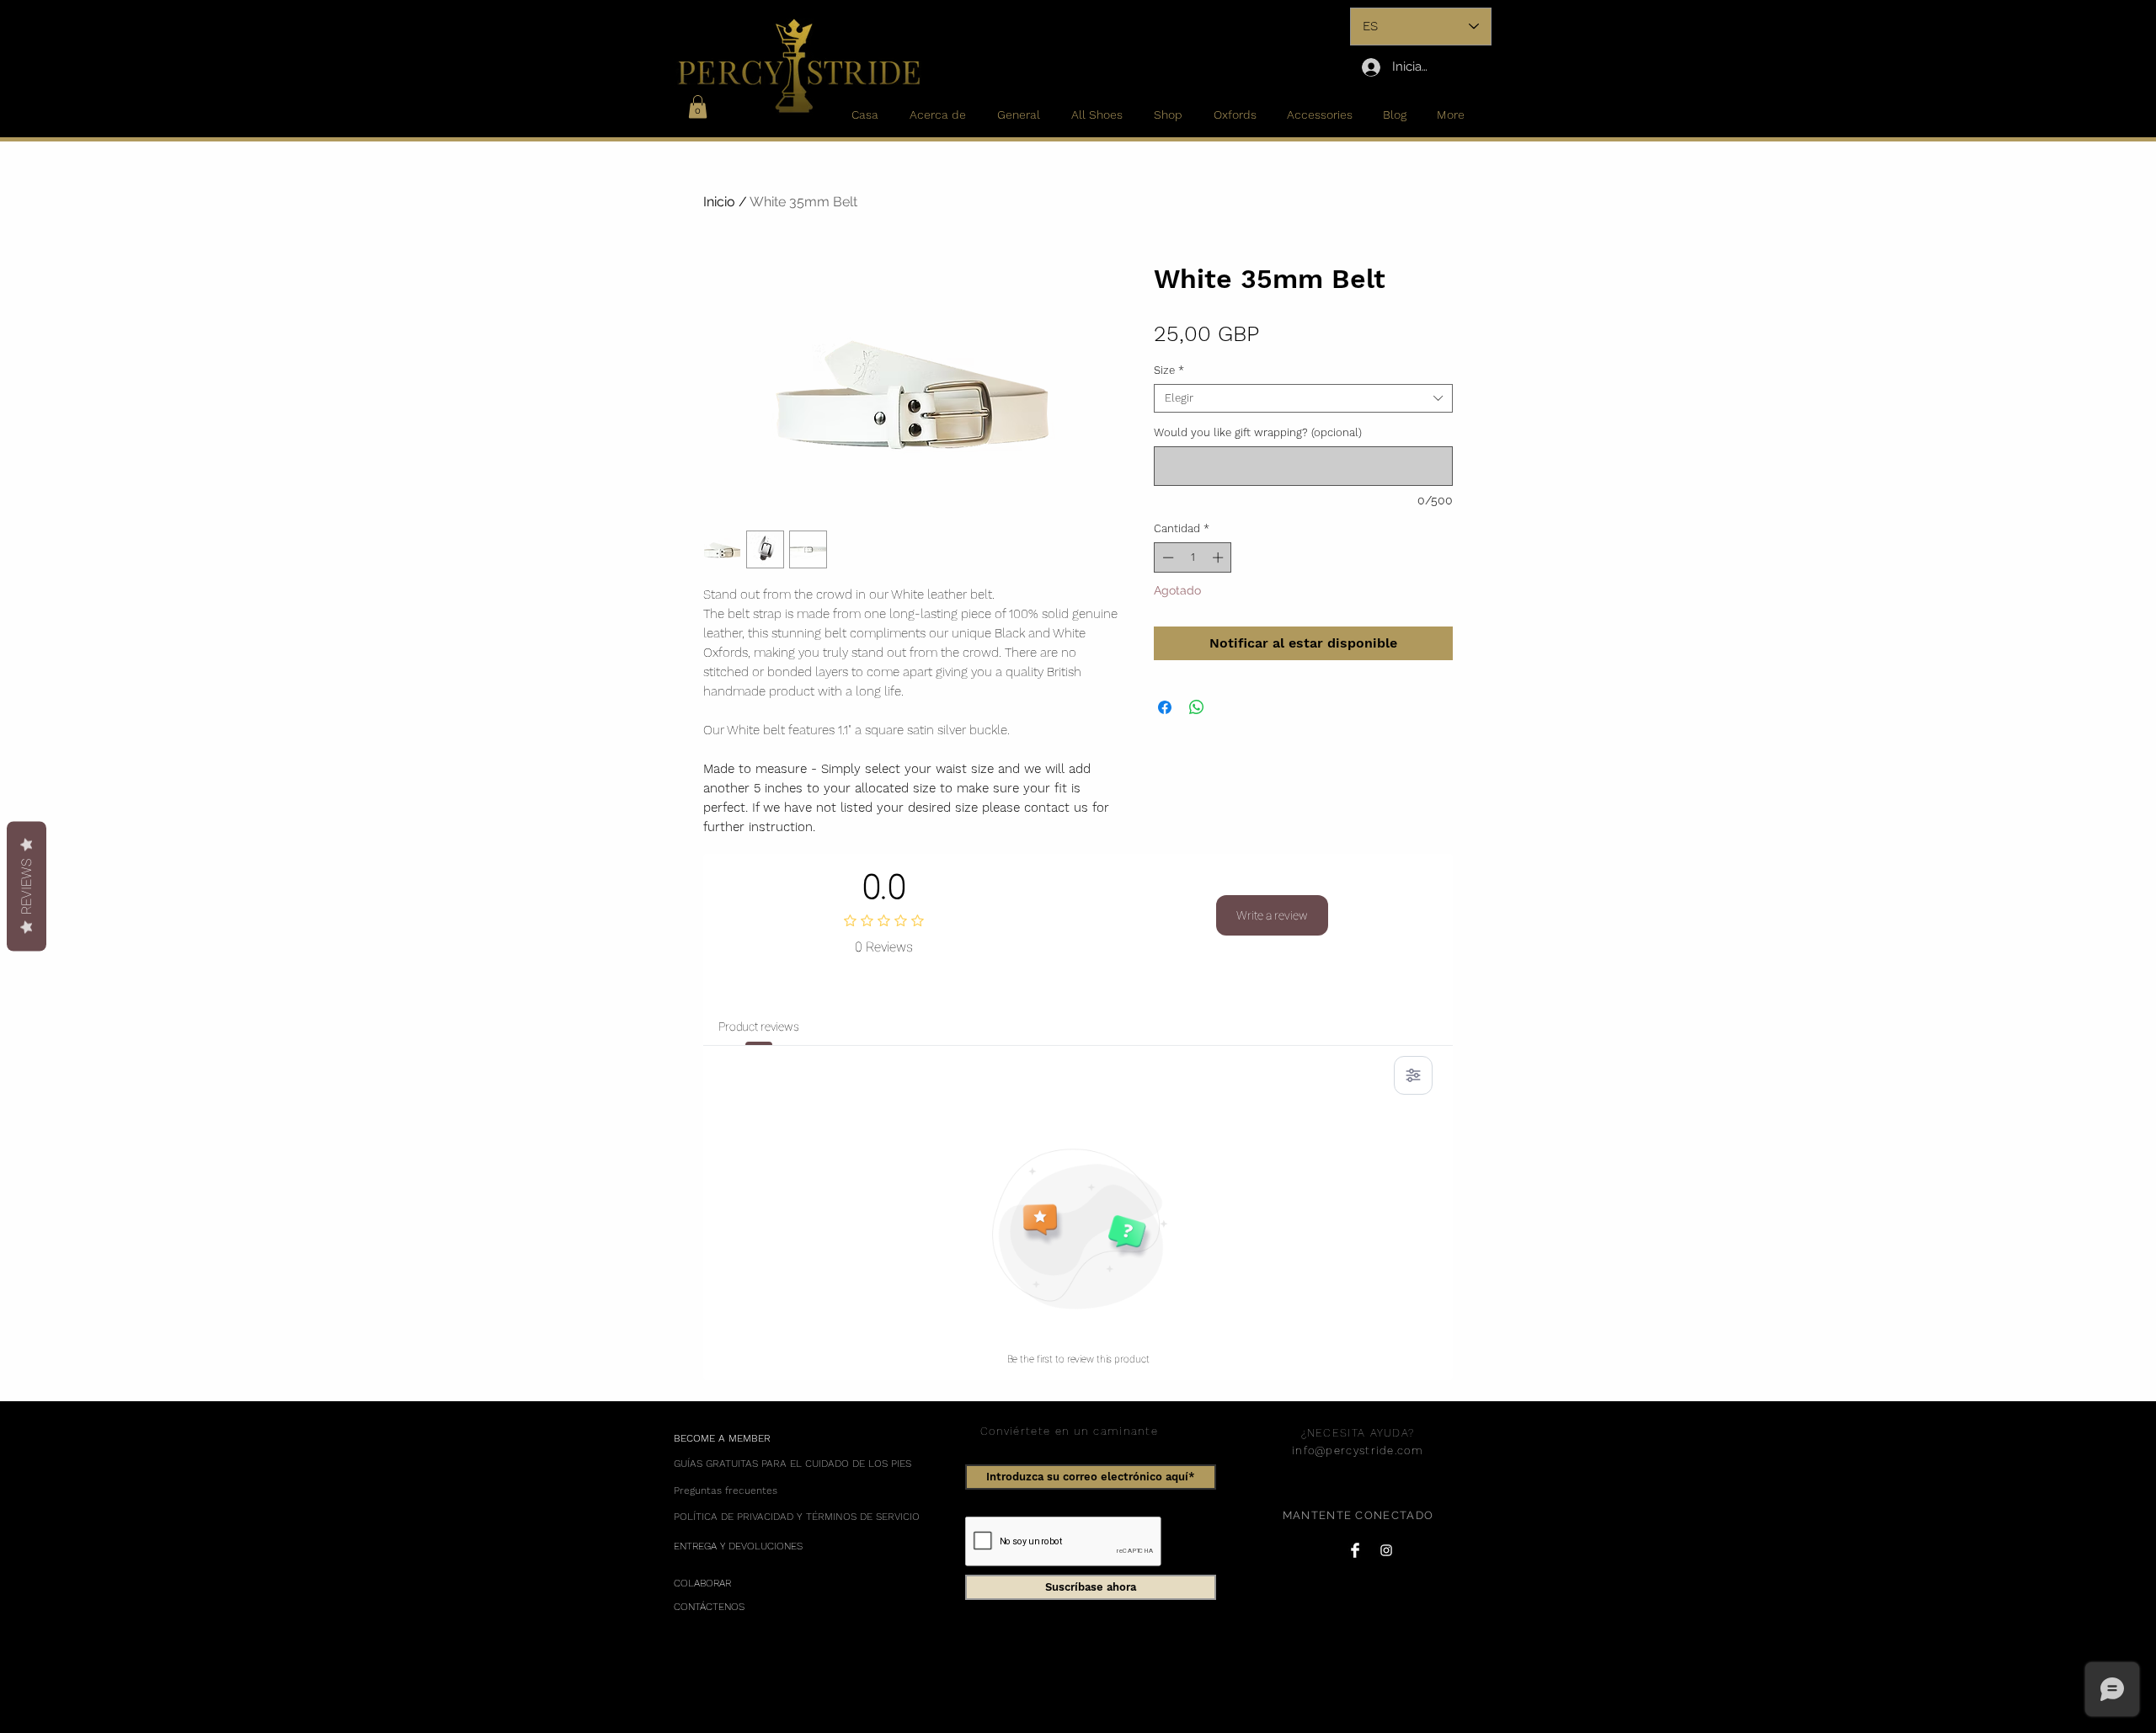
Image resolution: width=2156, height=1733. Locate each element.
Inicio (719, 202)
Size (1169, 370)
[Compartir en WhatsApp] (1197, 707)
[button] (698, 107)
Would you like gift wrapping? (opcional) (1258, 432)
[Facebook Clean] (1355, 1550)
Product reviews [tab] (759, 1026)
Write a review (1272, 915)
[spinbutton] (1193, 557)
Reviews (27, 887)
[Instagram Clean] (1386, 1550)
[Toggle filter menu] (1413, 1075)
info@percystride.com (1358, 1450)
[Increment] (1219, 557)
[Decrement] (1166, 557)
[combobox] (1303, 398)
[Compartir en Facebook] (1165, 707)
